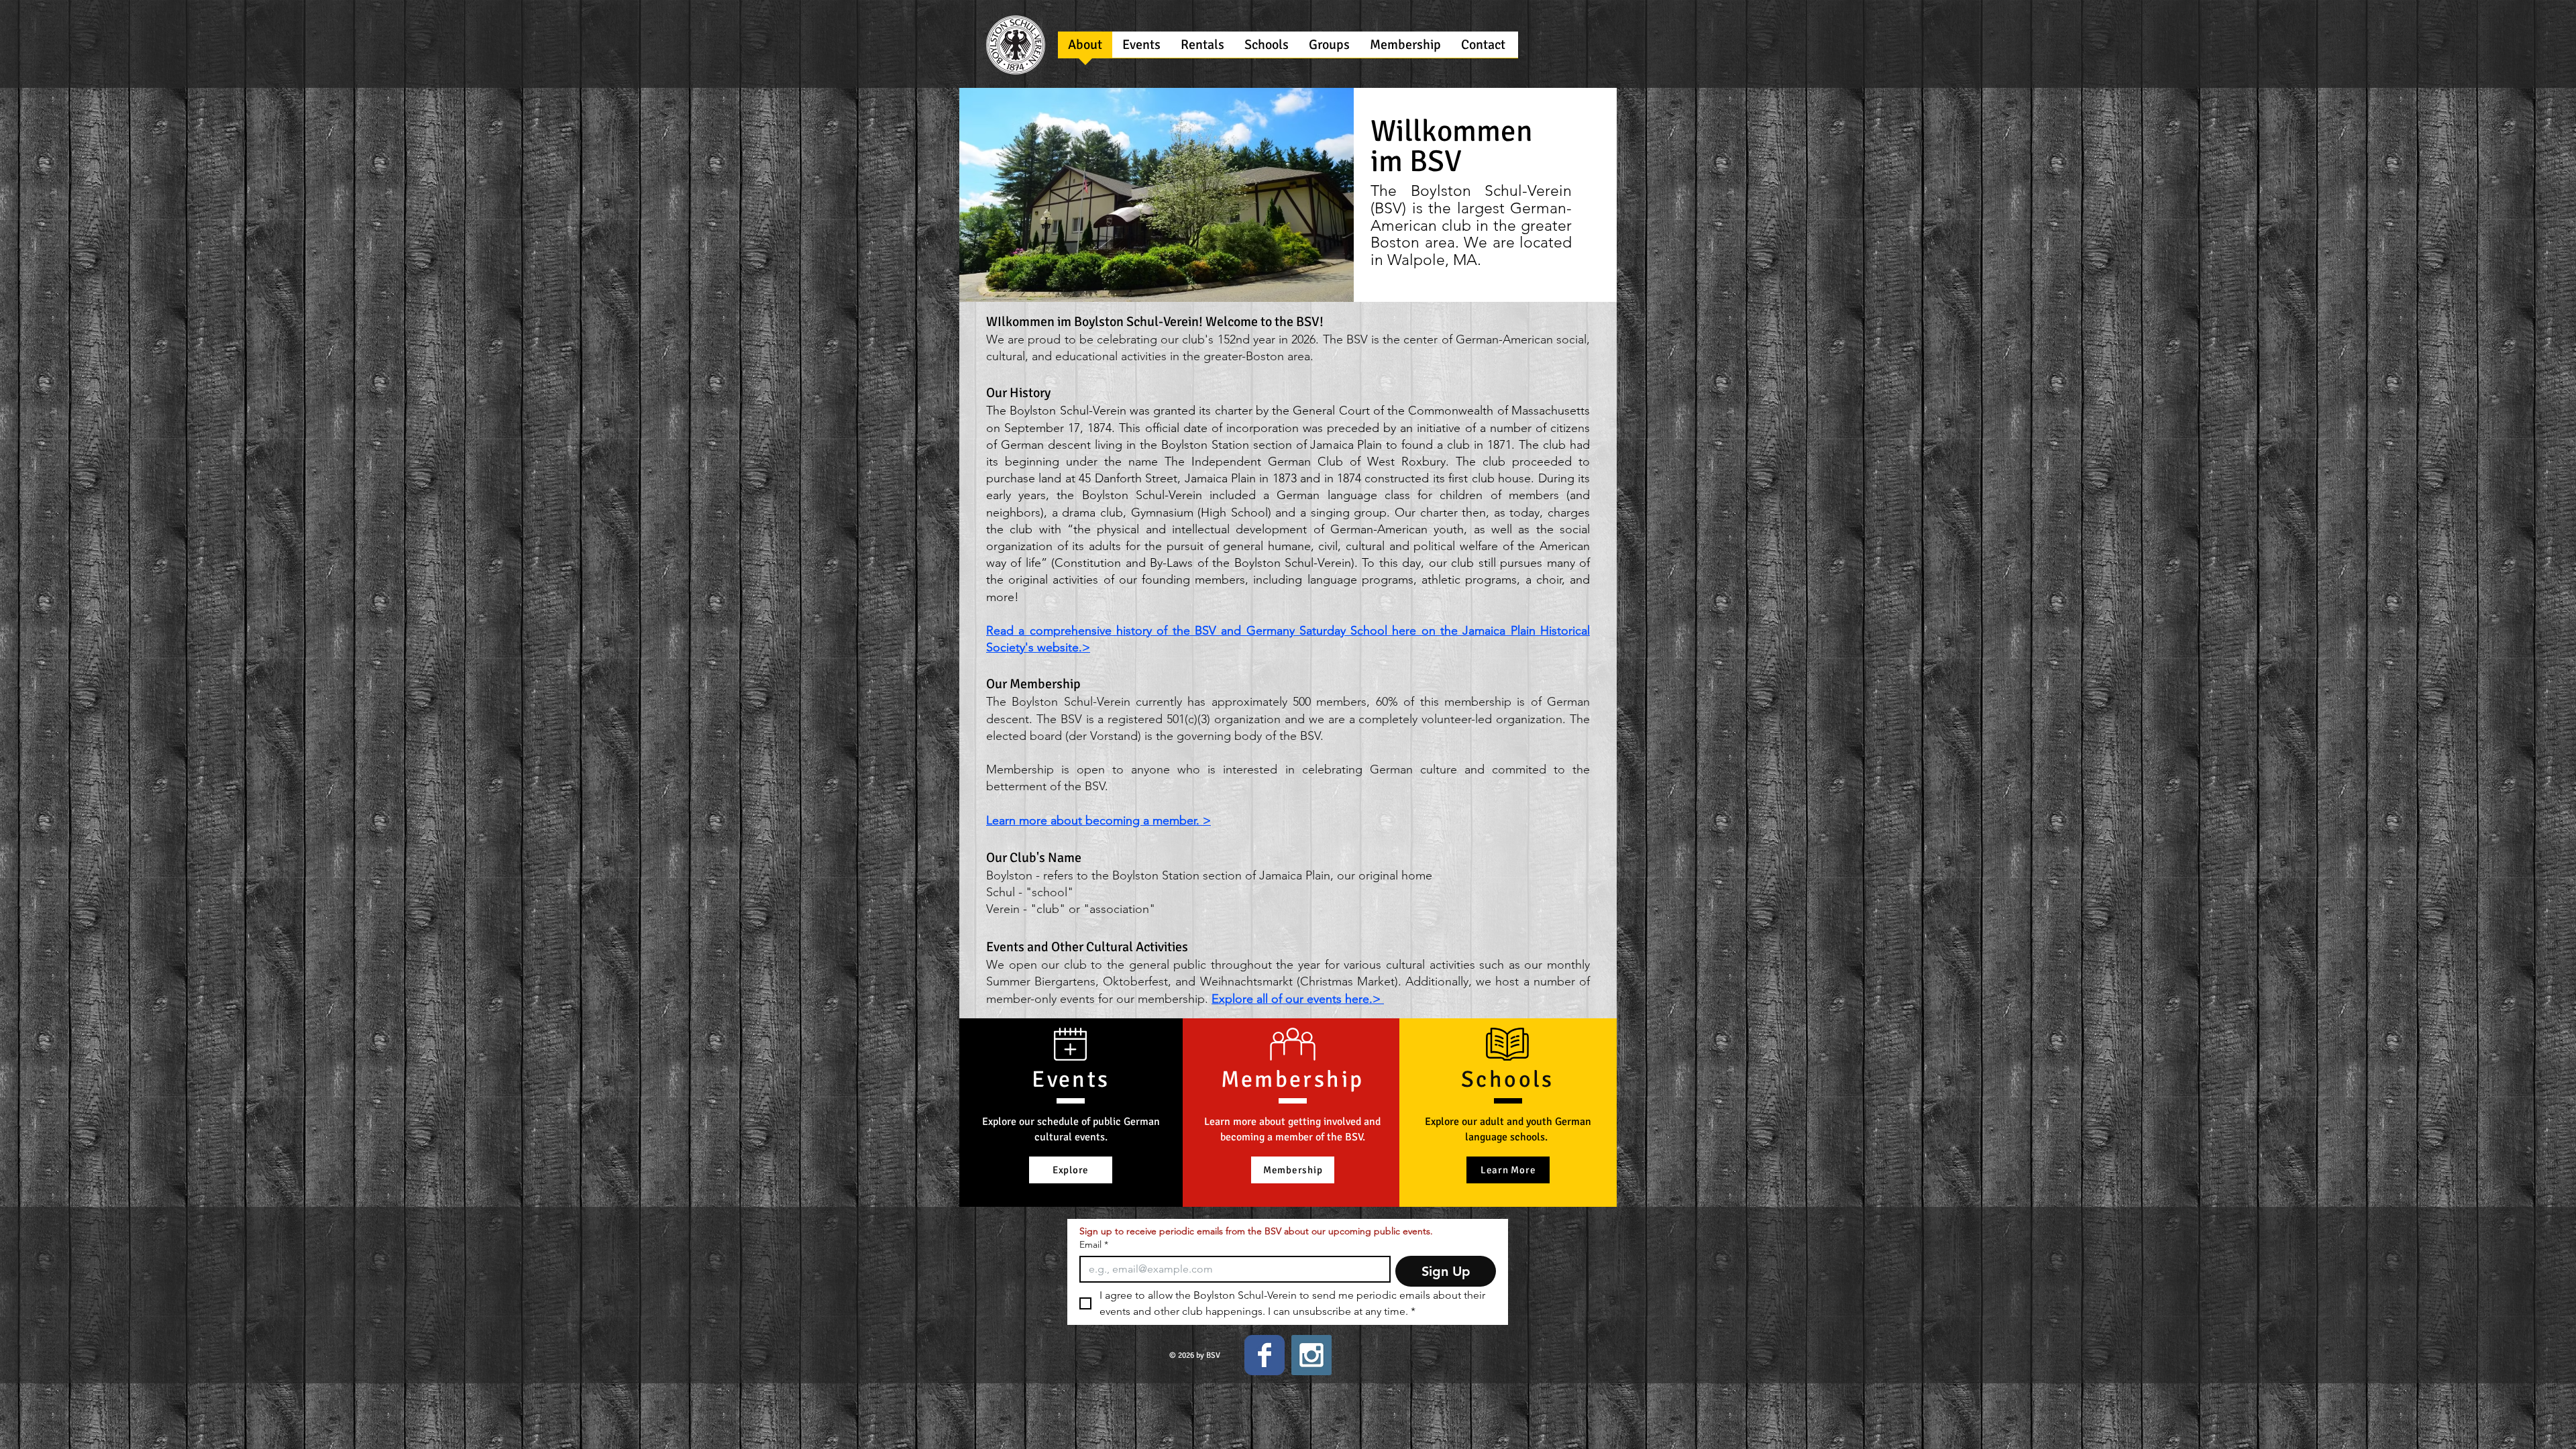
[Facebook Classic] (1265, 1355)
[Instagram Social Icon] (1311, 1355)
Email (1094, 1245)
